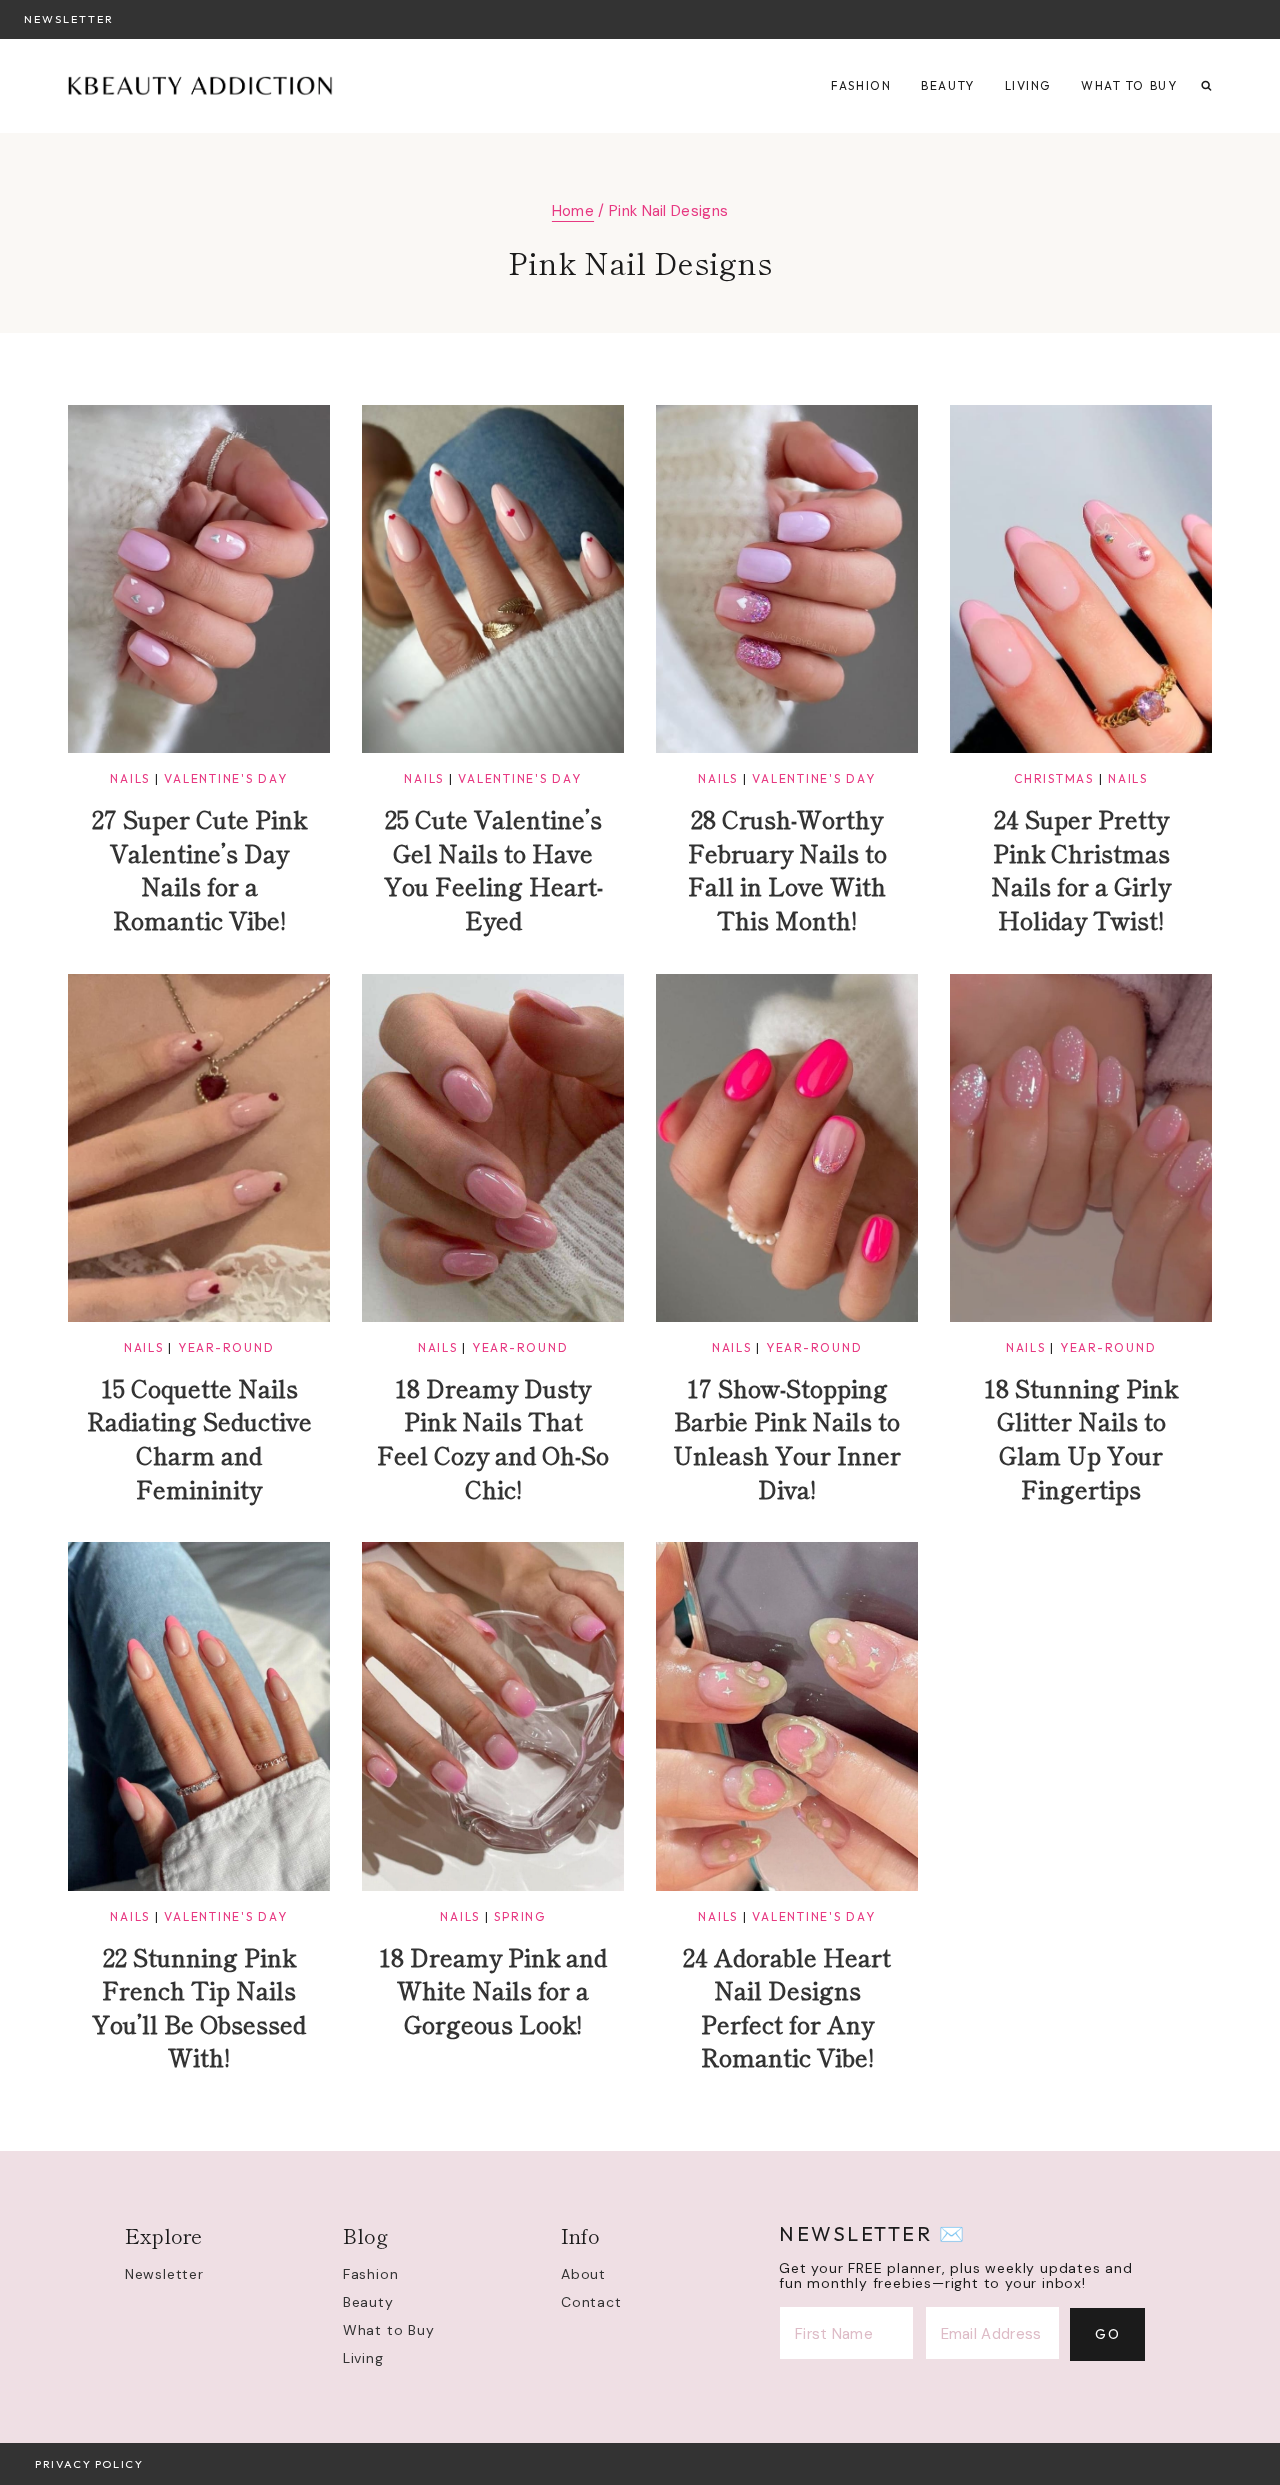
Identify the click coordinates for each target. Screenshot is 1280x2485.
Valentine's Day (225, 778)
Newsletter (69, 19)
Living (1028, 85)
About (583, 2274)
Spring (520, 1916)
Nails (130, 778)
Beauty (947, 85)
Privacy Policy (89, 2464)
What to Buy (1129, 85)
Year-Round (226, 1347)
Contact (591, 2302)
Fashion (861, 85)
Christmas (1054, 778)
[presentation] (199, 579)
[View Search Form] (1206, 86)
